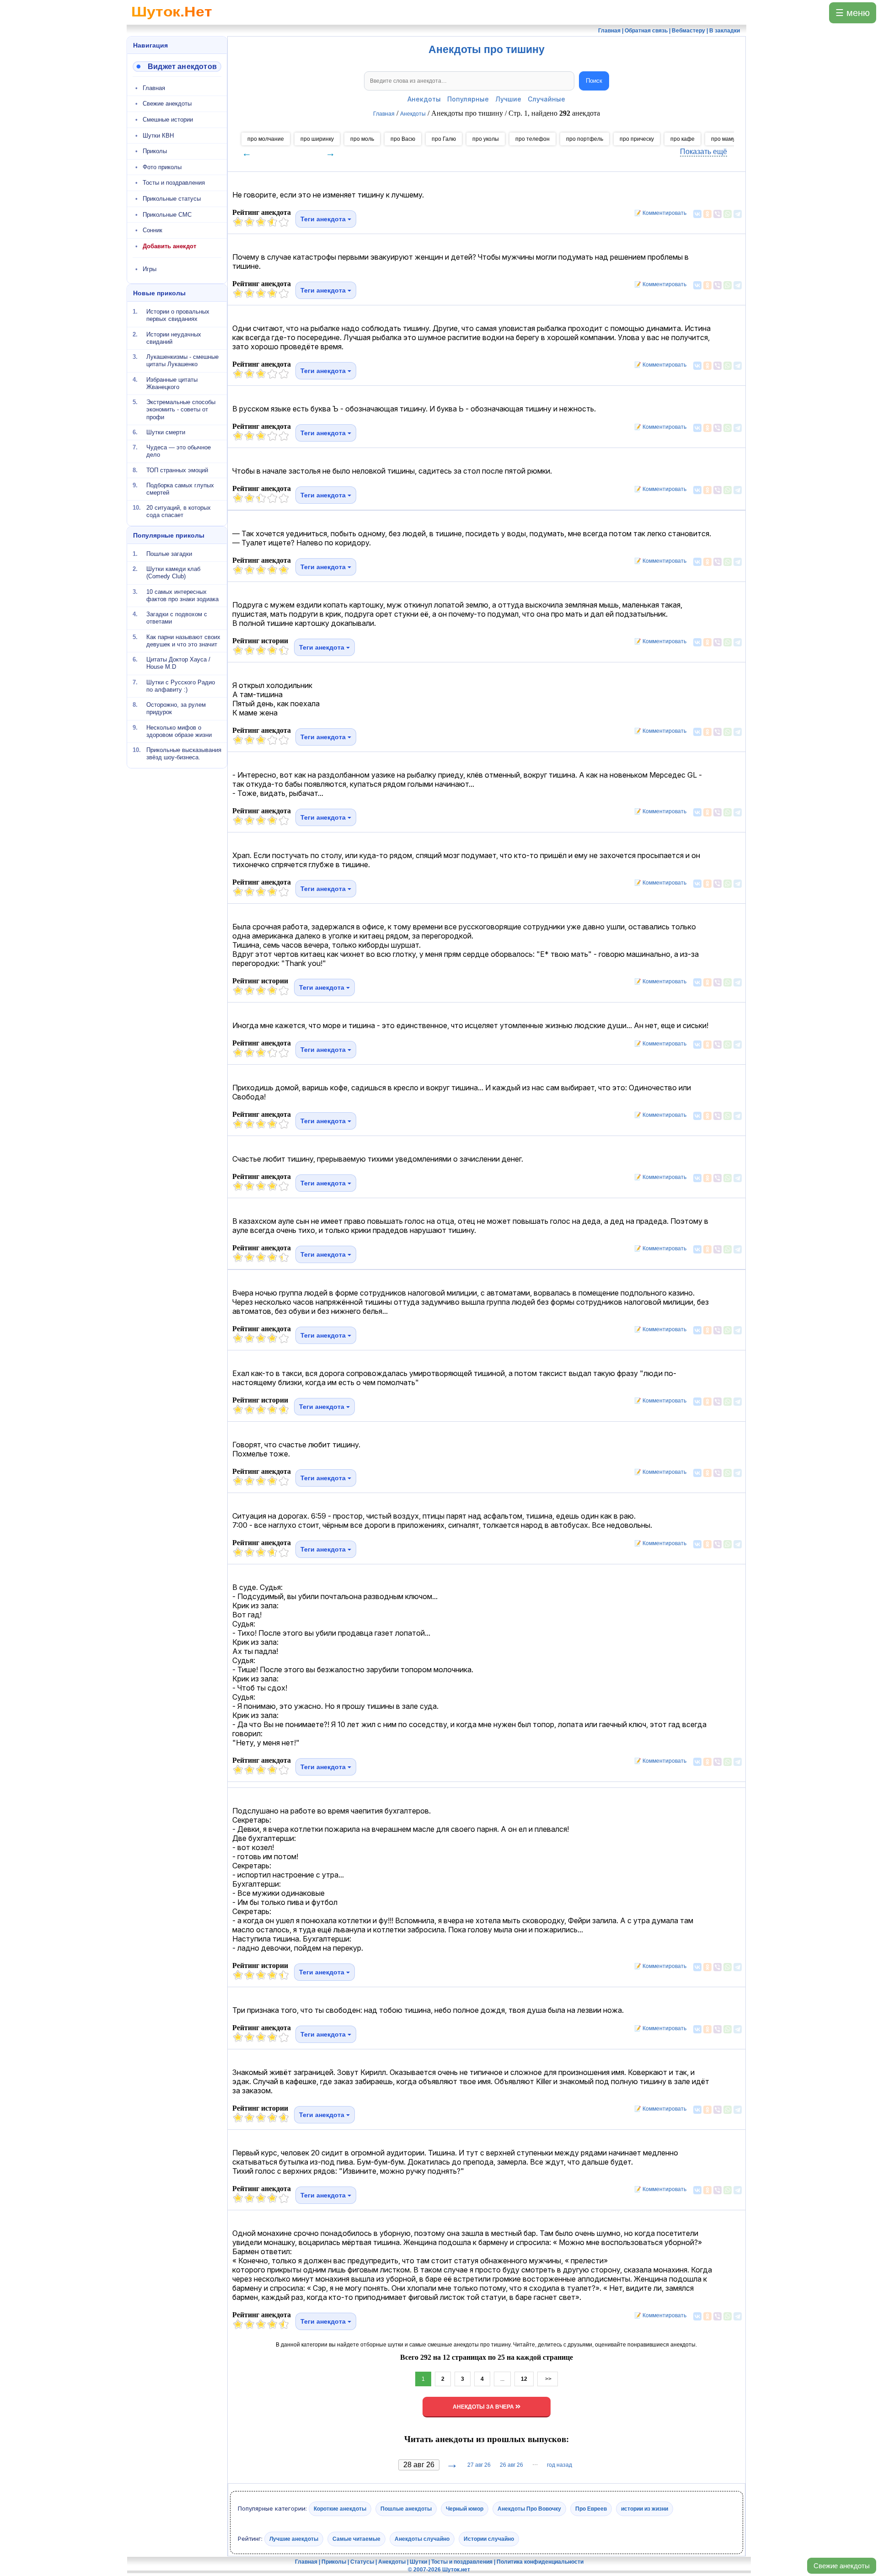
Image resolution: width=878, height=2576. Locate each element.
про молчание (266, 139)
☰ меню (853, 13)
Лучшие (508, 99)
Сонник (153, 230)
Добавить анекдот (169, 246)
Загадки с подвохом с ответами (177, 618)
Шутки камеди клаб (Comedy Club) (173, 573)
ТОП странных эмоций (177, 470)
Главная (154, 88)
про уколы (486, 139)
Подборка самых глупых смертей (180, 489)
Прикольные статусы (172, 199)
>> (548, 2379)
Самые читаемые (356, 2539)
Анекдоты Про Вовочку (529, 2509)
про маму (723, 139)
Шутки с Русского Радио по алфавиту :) (181, 685)
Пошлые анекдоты (406, 2509)
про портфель (585, 139)
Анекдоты (424, 99)
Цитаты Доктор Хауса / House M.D (178, 663)
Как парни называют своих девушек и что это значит (183, 640)
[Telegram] (738, 214)
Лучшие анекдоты (294, 2539)
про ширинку (317, 139)
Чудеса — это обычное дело (179, 451)
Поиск (594, 81)
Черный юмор (465, 2509)
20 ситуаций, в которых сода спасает (179, 511)
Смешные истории (168, 120)
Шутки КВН (158, 136)
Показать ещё (704, 152)
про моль (362, 139)
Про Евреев (591, 2509)
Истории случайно (489, 2539)
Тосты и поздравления (174, 183)
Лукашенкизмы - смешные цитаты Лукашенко (182, 360)
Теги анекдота (324, 219)
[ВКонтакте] (697, 214)
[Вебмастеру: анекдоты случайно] (177, 67)
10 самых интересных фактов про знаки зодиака (182, 595)
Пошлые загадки (169, 554)
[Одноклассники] (707, 214)
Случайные (546, 99)
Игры (150, 269)
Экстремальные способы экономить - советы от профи (181, 410)
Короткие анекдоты (340, 2509)
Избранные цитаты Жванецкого (172, 383)
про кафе (683, 139)
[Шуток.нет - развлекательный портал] (172, 21)
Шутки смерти (166, 432)
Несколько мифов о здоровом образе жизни (179, 731)
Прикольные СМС (167, 215)
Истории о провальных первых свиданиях (178, 315)
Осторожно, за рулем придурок (176, 708)
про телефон (533, 139)
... (502, 2379)
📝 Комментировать (658, 213)
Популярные (468, 99)
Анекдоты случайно (422, 2539)
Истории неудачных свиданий (174, 338)
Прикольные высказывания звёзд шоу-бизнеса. (184, 754)
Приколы (155, 151)
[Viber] (717, 214)
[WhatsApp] (728, 214)
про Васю (403, 139)
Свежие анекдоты (842, 2566)
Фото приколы (162, 167)
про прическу (637, 139)
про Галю (444, 139)
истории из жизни (645, 2509)
